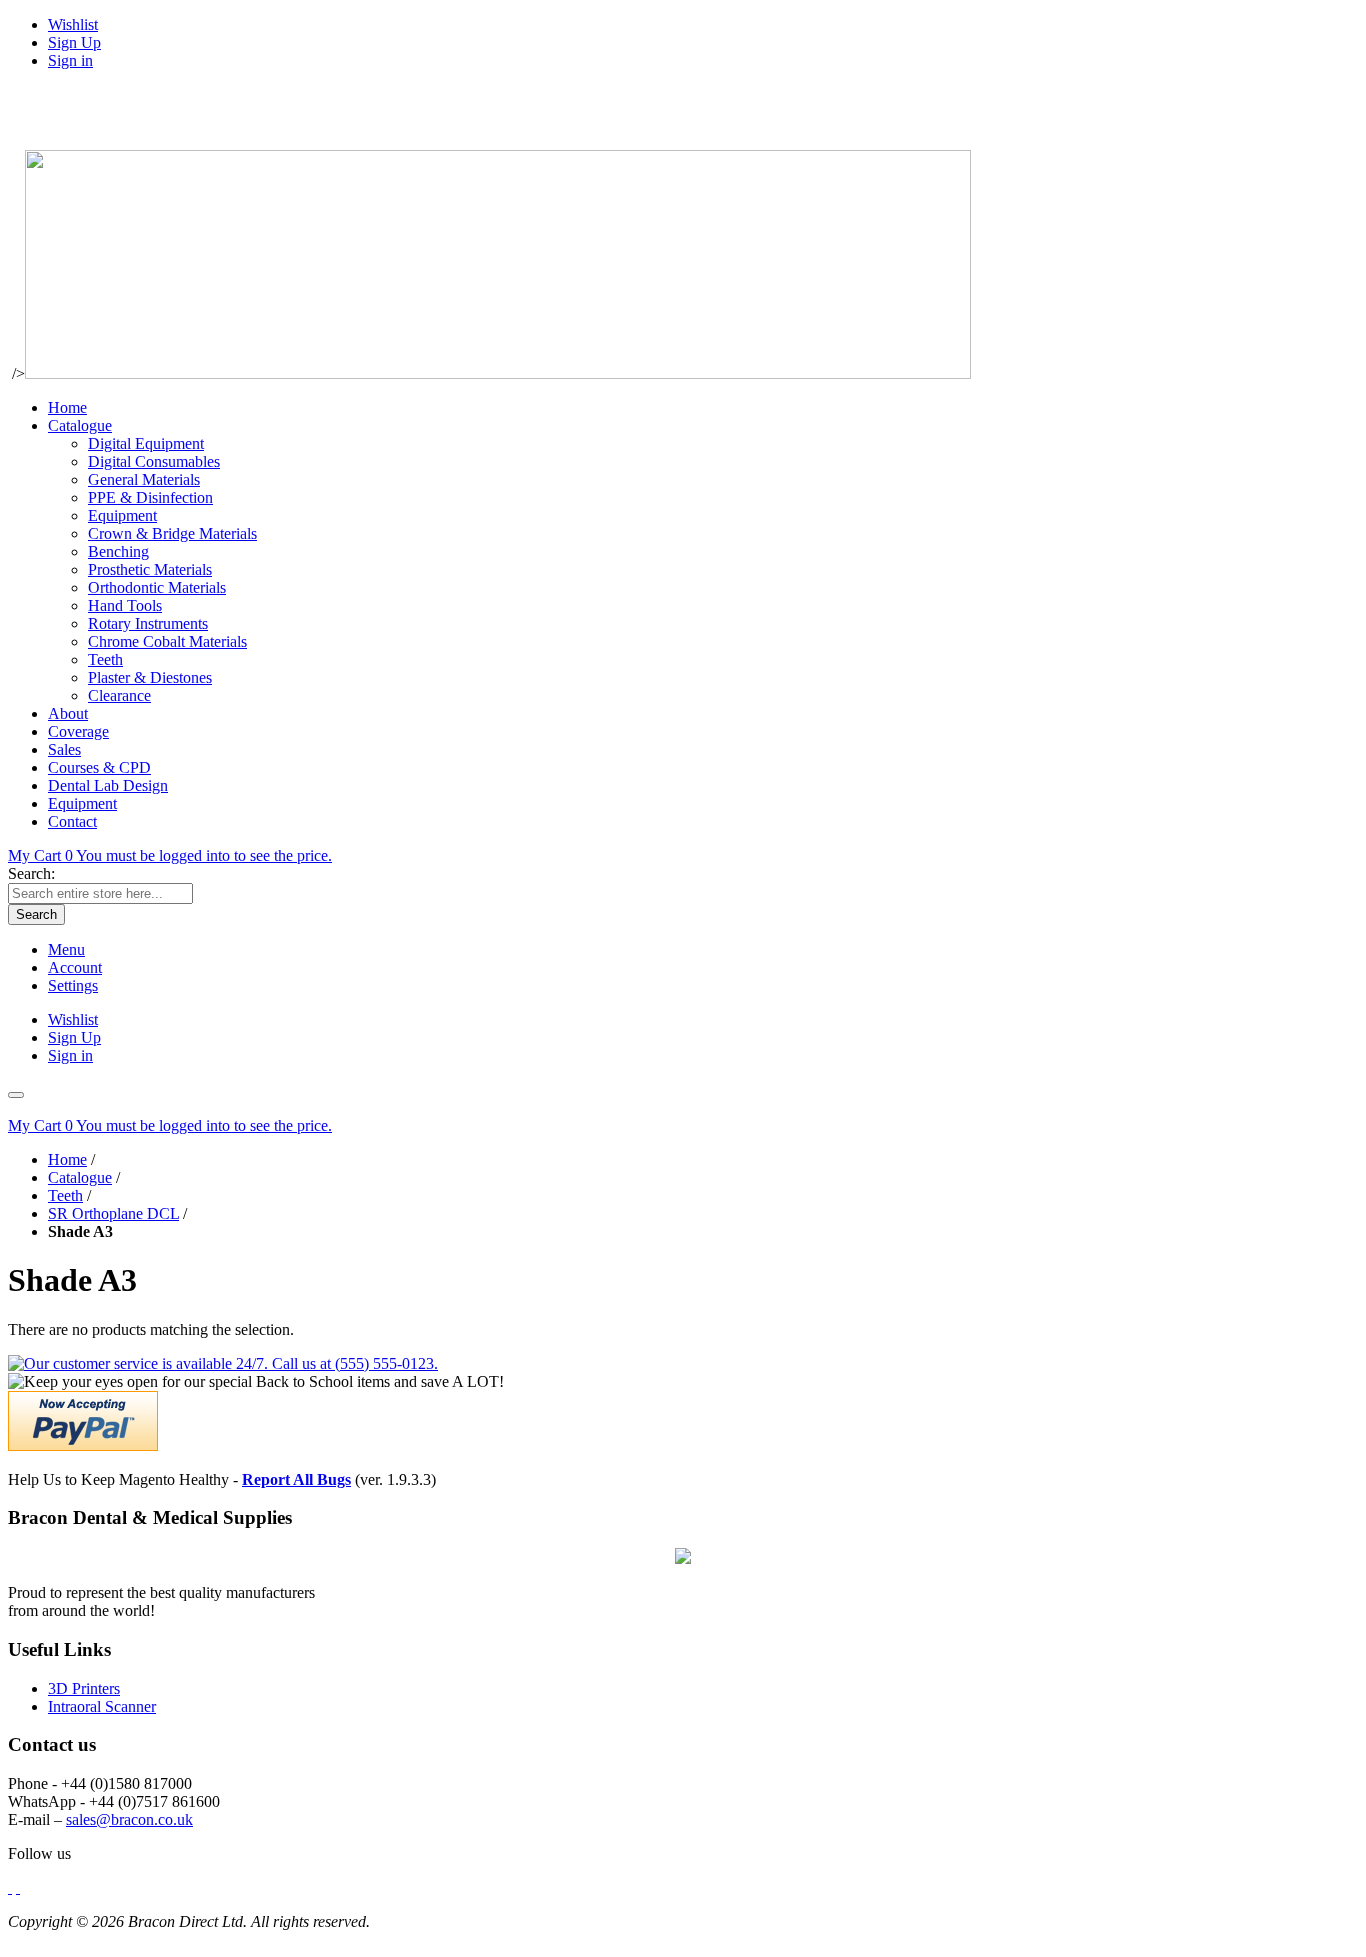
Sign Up (74, 42)
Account (75, 967)
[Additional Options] (83, 1445)
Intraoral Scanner (102, 1706)
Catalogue (80, 1177)
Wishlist (73, 24)
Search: (31, 873)
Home (67, 1159)
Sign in (70, 60)
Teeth (65, 1195)
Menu (66, 949)
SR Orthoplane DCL (113, 1213)
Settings (73, 985)
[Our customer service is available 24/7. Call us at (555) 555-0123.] (223, 1363)
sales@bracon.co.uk (129, 1819)
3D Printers (84, 1688)
